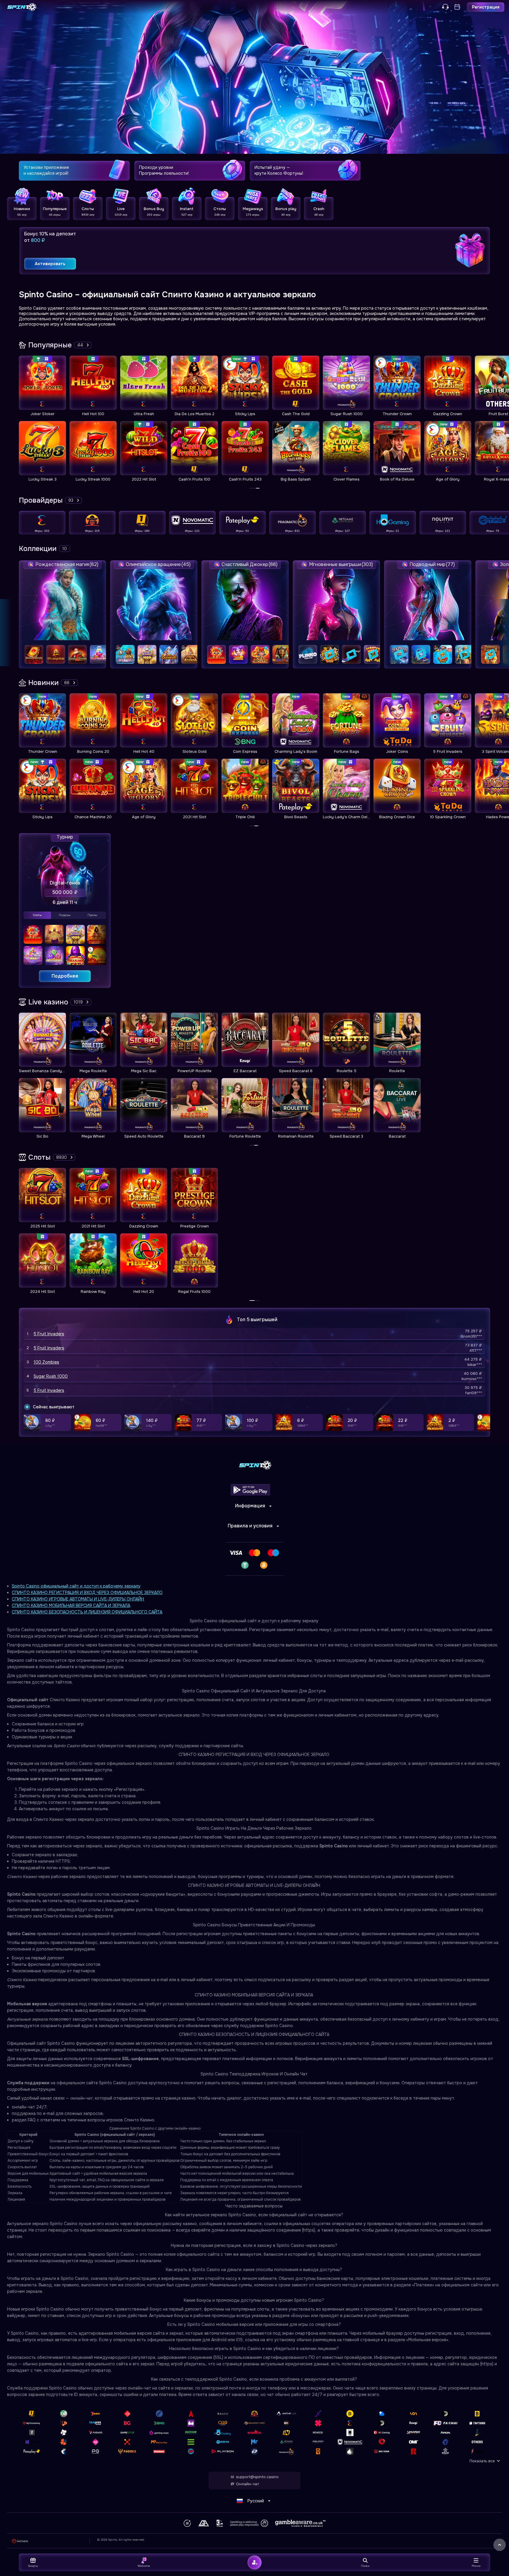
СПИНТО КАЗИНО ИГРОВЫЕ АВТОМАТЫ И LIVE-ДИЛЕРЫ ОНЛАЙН (78, 1599)
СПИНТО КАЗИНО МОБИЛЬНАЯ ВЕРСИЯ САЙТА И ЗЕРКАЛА (71, 1605)
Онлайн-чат (247, 2484)
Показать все (482, 2461)
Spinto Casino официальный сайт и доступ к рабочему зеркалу (76, 1586)
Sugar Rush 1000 (51, 1376)
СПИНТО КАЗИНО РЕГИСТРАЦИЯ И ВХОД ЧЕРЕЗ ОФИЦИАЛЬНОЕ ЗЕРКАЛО (87, 1593)
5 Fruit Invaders (49, 1334)
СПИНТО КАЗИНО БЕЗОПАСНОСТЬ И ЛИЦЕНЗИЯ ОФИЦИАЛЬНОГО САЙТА (87, 1612)
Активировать (50, 264)
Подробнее (65, 976)
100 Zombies (46, 1362)
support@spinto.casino (257, 2477)
